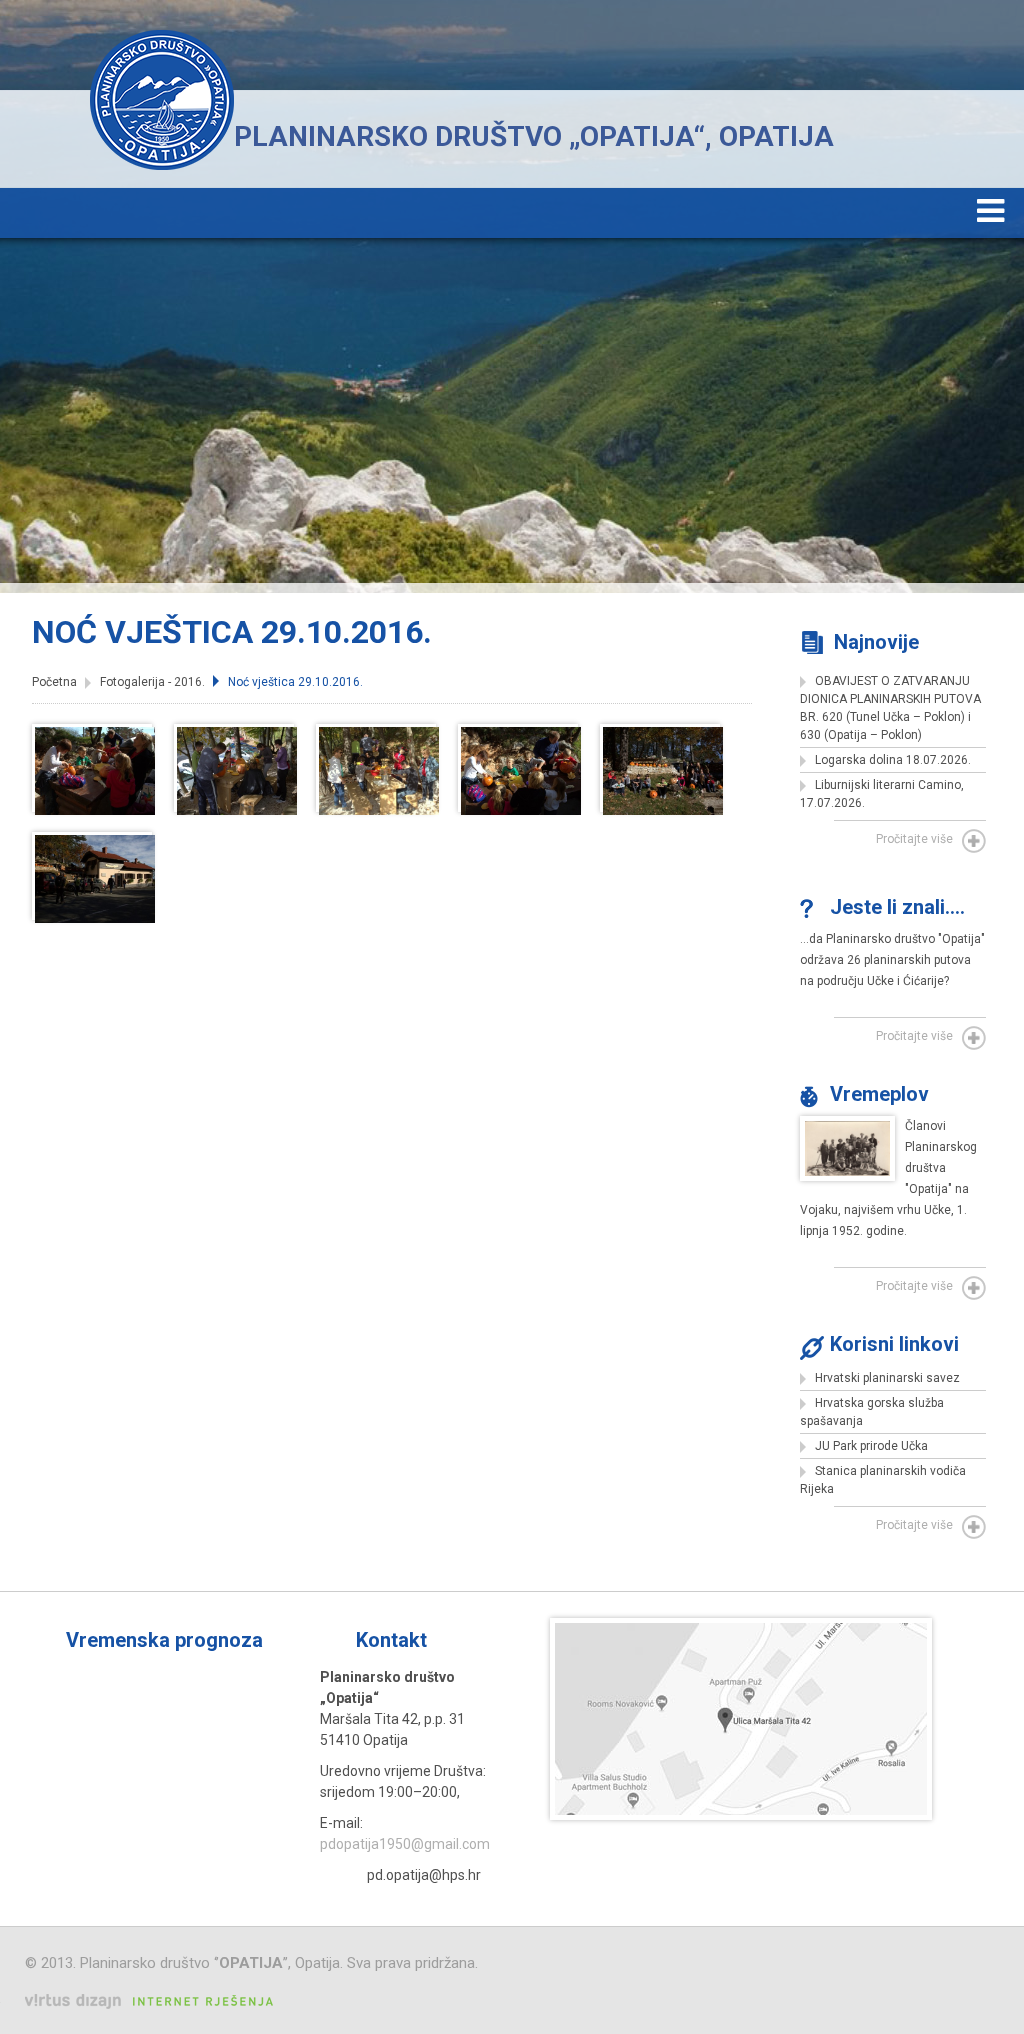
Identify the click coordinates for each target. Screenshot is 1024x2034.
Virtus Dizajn (149, 2001)
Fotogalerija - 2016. (152, 682)
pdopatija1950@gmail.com (405, 1844)
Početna (54, 682)
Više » (485, 1640)
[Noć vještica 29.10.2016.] (95, 810)
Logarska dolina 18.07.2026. (893, 760)
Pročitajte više (914, 839)
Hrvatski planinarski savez (887, 1378)
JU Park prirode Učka (871, 1446)
